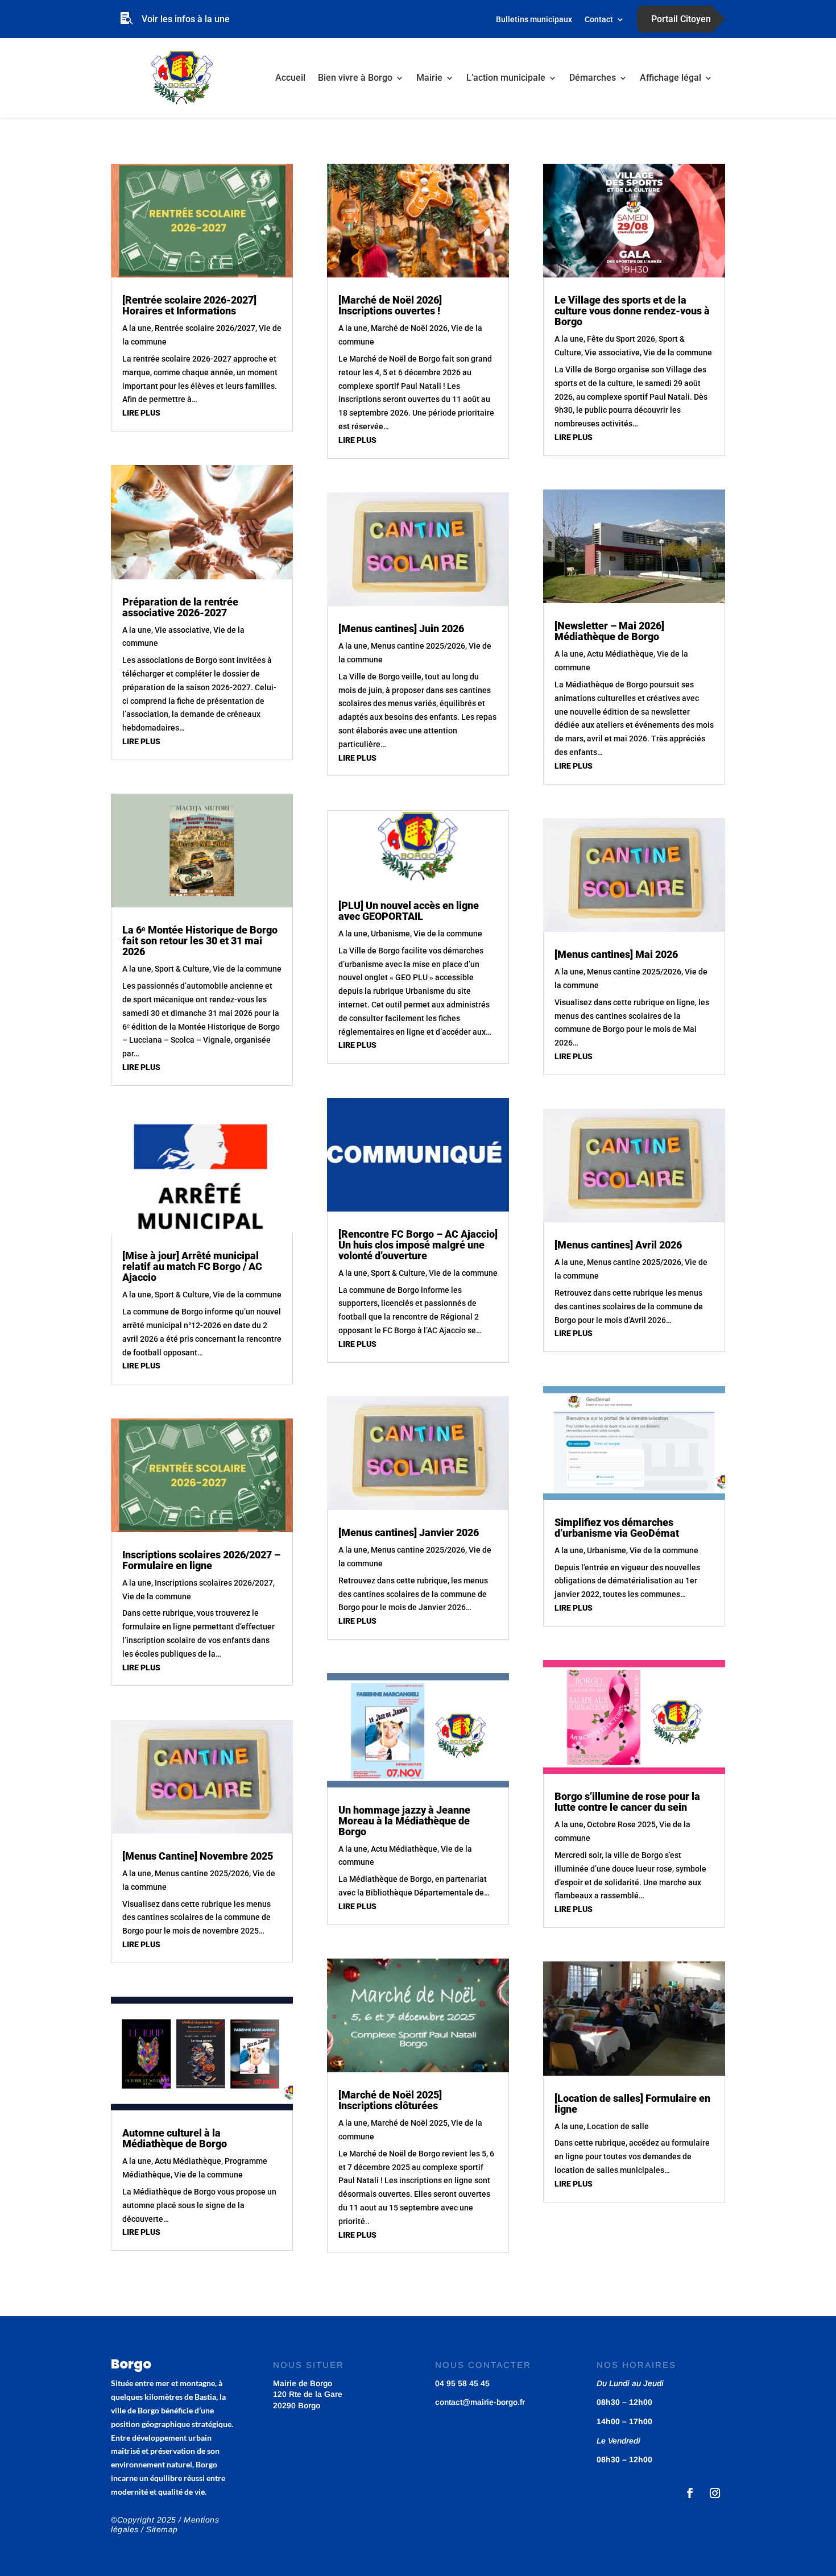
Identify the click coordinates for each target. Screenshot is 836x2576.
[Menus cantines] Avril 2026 (618, 1245)
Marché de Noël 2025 (409, 2123)
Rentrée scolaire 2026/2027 (205, 328)
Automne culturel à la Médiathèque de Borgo (175, 2138)
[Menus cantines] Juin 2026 (401, 629)
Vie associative (182, 630)
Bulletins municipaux (534, 20)
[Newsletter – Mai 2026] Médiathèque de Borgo (609, 631)
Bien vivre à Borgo (355, 78)
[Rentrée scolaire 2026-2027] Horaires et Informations (189, 305)
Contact (599, 20)
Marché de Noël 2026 (409, 328)
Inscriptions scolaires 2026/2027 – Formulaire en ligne (201, 1560)
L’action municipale (506, 78)
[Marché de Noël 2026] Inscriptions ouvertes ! (390, 305)
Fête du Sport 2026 (621, 339)
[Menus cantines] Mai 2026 (616, 954)
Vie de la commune (247, 969)
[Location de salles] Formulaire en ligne (632, 2104)
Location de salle (618, 2126)
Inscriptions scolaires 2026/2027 (214, 1583)
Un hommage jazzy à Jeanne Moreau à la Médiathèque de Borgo (404, 1821)
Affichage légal (671, 78)
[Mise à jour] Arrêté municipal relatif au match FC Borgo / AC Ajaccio (192, 1266)
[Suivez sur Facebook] (690, 2493)
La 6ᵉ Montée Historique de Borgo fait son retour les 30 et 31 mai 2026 (200, 941)
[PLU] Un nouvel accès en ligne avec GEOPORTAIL (409, 911)
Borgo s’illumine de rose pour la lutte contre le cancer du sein (627, 1802)
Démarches (593, 78)
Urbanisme (390, 934)
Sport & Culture (182, 969)
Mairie (429, 78)
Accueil (290, 78)
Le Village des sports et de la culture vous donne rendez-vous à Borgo (632, 311)
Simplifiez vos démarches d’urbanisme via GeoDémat (617, 1528)
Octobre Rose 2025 (621, 1824)
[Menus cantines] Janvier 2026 (409, 1532)
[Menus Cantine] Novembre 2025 (198, 1856)
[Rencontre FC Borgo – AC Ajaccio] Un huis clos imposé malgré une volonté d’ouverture (418, 1245)
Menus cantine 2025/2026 (202, 1873)
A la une (137, 328)
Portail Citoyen (681, 19)
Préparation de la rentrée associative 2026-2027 (180, 607)
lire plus (141, 413)
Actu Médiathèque (188, 2161)
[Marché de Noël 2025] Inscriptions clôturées (390, 2100)
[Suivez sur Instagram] (715, 2493)
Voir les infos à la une (186, 19)
